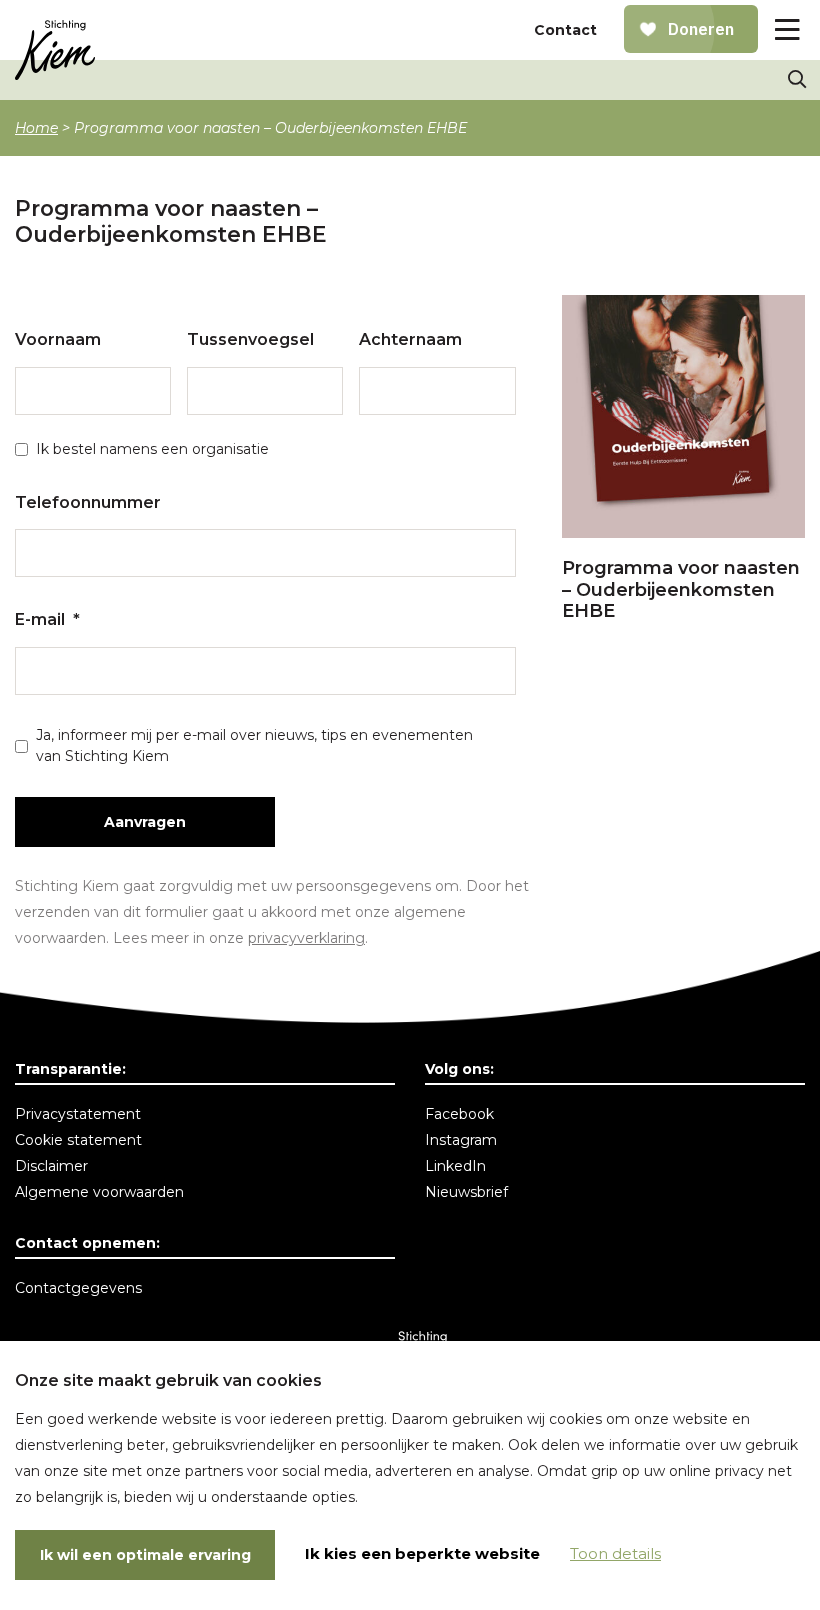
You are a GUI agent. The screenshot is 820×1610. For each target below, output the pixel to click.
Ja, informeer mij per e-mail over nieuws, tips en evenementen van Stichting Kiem (254, 745)
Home (36, 128)
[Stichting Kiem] (55, 50)
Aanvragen (145, 822)
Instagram (461, 1140)
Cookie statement (78, 1140)
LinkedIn (455, 1166)
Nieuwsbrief (466, 1192)
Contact (565, 30)
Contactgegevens (78, 1288)
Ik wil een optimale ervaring (145, 1555)
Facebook (459, 1114)
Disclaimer (51, 1166)
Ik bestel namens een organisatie (152, 449)
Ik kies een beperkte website (422, 1553)
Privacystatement (78, 1114)
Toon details (615, 1553)
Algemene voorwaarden (99, 1192)
